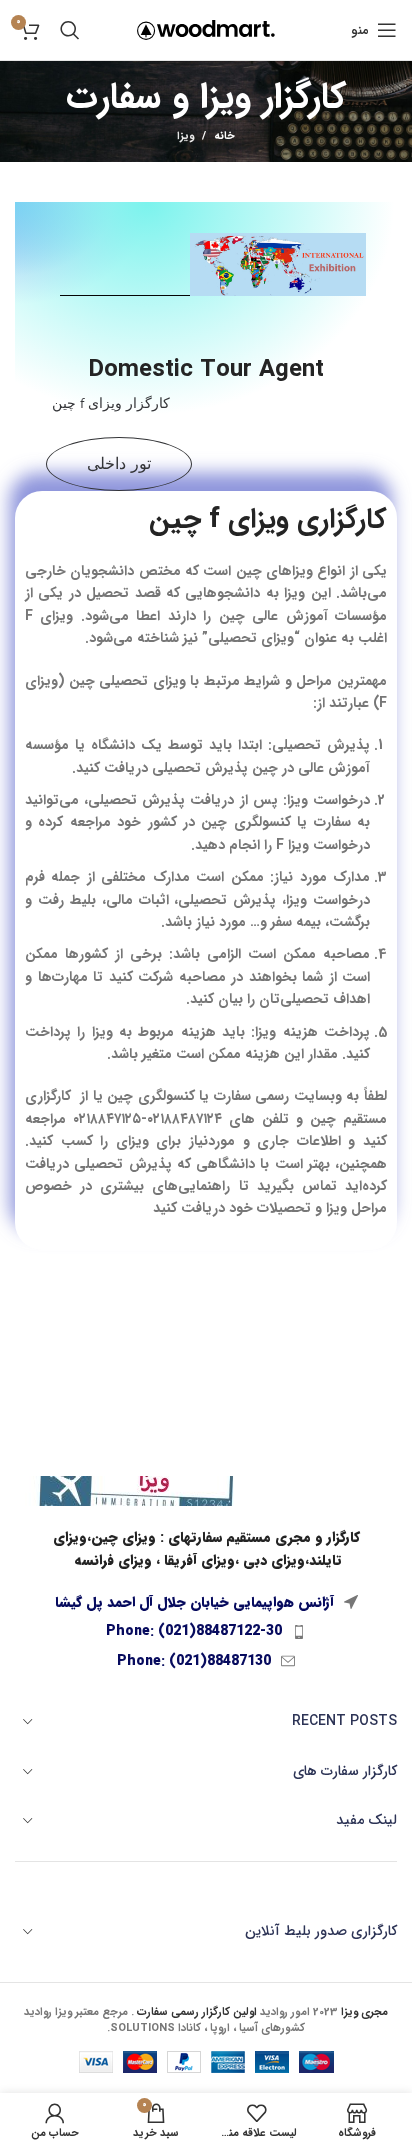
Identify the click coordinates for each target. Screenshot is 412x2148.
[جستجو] (70, 30)
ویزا (185, 136)
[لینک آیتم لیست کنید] (206, 1631)
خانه (224, 137)
